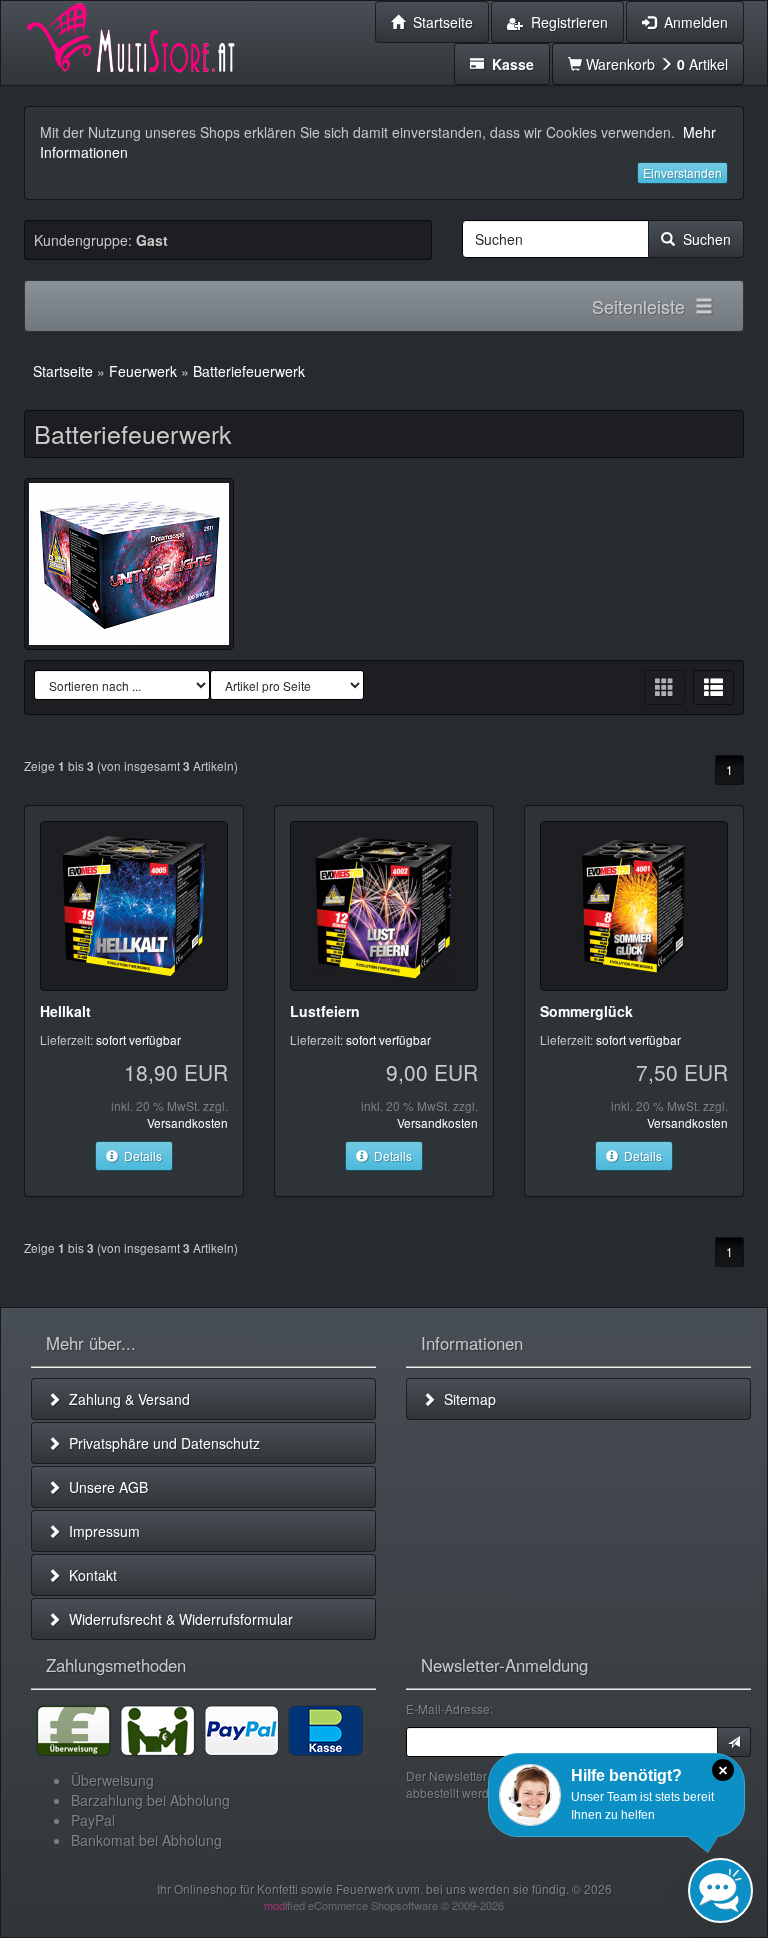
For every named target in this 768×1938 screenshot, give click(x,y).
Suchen (703, 239)
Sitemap (466, 1399)
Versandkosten (187, 1122)
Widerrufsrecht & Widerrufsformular (177, 1619)
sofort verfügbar (138, 1039)
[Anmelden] (734, 1742)
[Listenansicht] (713, 687)
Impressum (100, 1531)
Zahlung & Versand (125, 1399)
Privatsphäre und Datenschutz (160, 1443)
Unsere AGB (104, 1487)
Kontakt (89, 1575)
